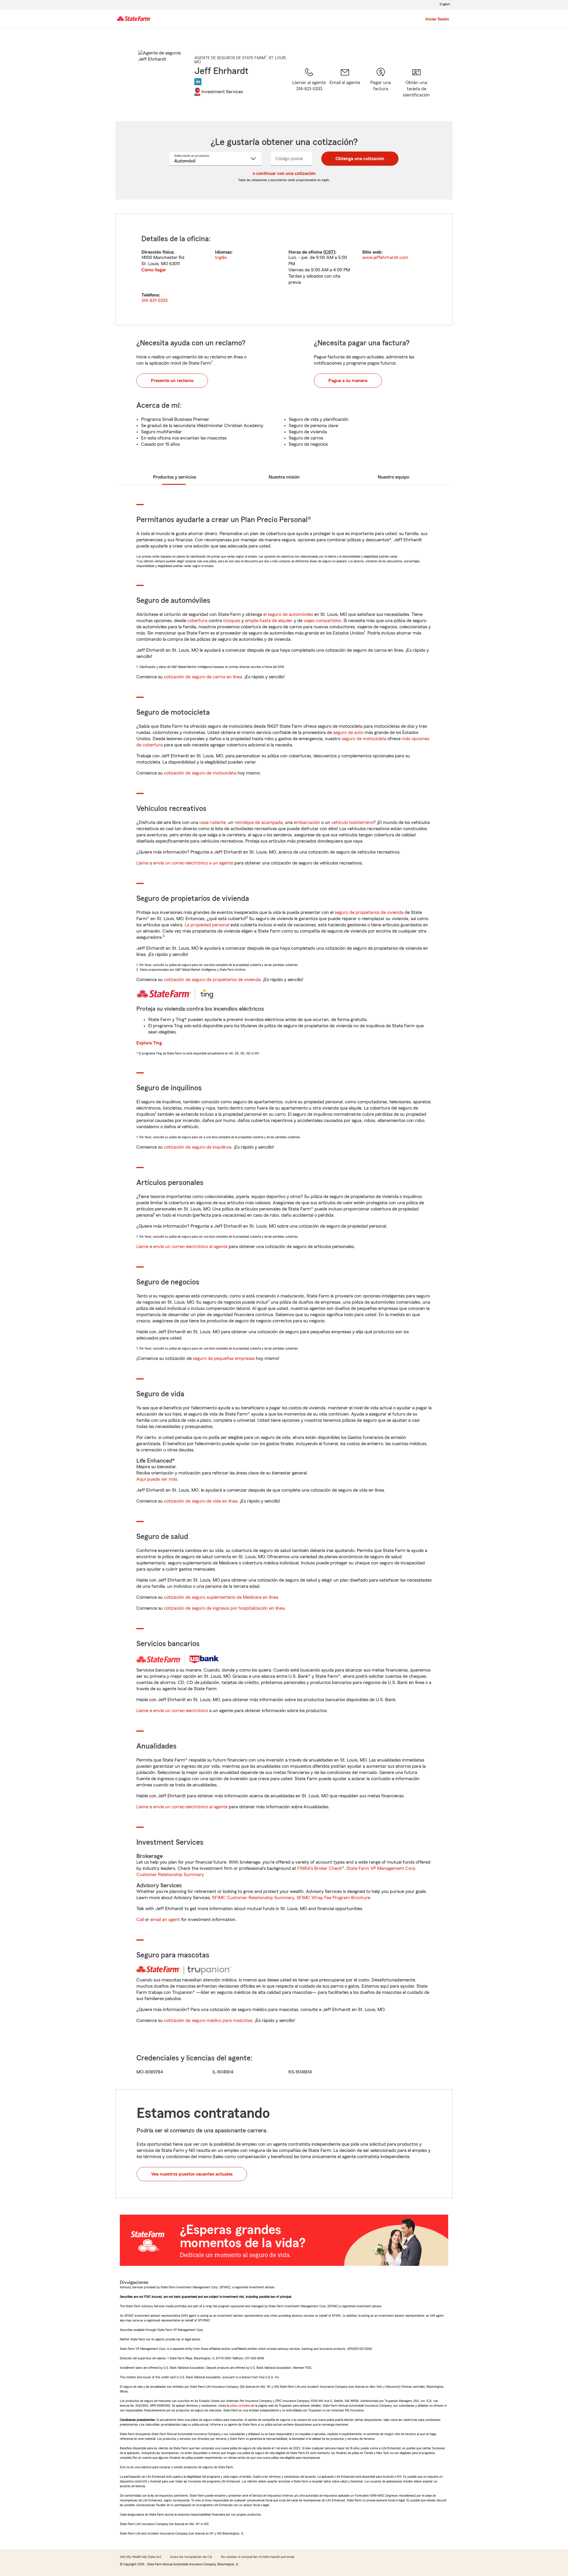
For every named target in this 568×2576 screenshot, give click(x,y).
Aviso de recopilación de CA (191, 2557)
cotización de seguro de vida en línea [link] (201, 1501)
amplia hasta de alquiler (269, 621)
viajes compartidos (322, 621)
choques (232, 621)
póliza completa (240, 2406)
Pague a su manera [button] (348, 381)
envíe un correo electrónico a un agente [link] (193, 863)
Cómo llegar (154, 270)
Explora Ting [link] (149, 1043)
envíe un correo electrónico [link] (181, 1711)
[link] (345, 87)
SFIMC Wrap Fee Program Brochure (333, 1898)
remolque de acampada (259, 822)
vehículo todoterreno (352, 822)
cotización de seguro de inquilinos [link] (198, 1147)
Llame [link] (142, 863)
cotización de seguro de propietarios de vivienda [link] (212, 980)
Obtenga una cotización (360, 159)
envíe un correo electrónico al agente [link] (190, 1247)
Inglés (221, 257)
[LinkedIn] (198, 82)
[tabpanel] (284, 269)
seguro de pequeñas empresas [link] (223, 1358)
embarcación (307, 822)
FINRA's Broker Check (319, 1868)
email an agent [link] (165, 1920)
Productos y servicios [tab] (175, 477)
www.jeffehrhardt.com (385, 257)
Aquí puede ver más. (157, 1479)
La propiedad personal (207, 925)
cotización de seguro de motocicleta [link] (200, 773)
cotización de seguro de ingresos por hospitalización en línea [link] (224, 1608)
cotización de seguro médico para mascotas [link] (208, 2020)
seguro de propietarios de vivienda (369, 912)
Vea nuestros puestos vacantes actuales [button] (192, 2174)
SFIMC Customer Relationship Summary (253, 1898)
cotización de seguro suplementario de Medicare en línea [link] (221, 1597)
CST (329, 252)
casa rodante (213, 822)
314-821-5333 (154, 300)
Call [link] (140, 1920)
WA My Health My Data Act (141, 2557)
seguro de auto (348, 732)
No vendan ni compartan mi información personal (258, 2557)
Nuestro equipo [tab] (393, 477)
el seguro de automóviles (288, 614)
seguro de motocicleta (364, 739)
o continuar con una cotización (284, 173)
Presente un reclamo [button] (172, 381)
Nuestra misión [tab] (284, 477)
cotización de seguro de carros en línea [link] (203, 677)
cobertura (197, 621)
